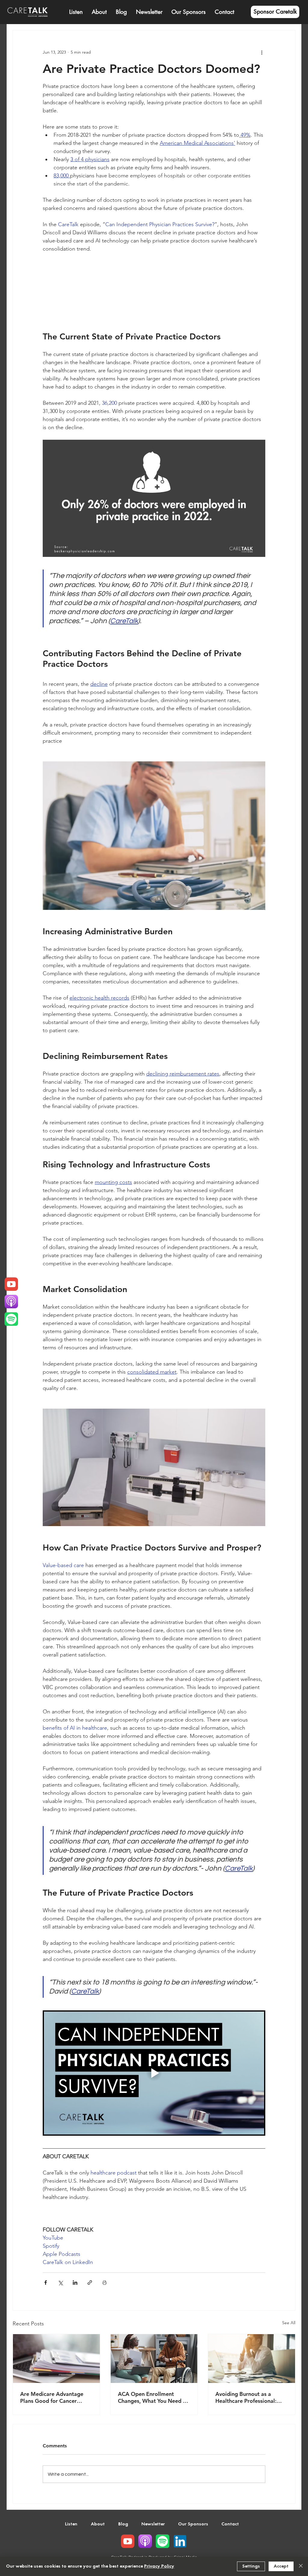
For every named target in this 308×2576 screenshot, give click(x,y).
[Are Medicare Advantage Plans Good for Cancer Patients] (56, 2359)
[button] (99, 12)
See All (289, 2323)
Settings (251, 2566)
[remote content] (154, 296)
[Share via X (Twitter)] (60, 2282)
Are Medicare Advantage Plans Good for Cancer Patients (52, 2397)
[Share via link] (90, 2282)
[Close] (301, 2566)
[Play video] (154, 2073)
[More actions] (262, 52)
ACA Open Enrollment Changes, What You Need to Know (153, 2397)
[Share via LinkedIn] (75, 2282)
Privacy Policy (159, 2566)
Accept (281, 2566)
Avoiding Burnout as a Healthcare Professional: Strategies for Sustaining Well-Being (246, 2397)
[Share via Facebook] (46, 2282)
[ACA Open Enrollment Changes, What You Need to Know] (154, 2359)
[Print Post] (105, 2282)
